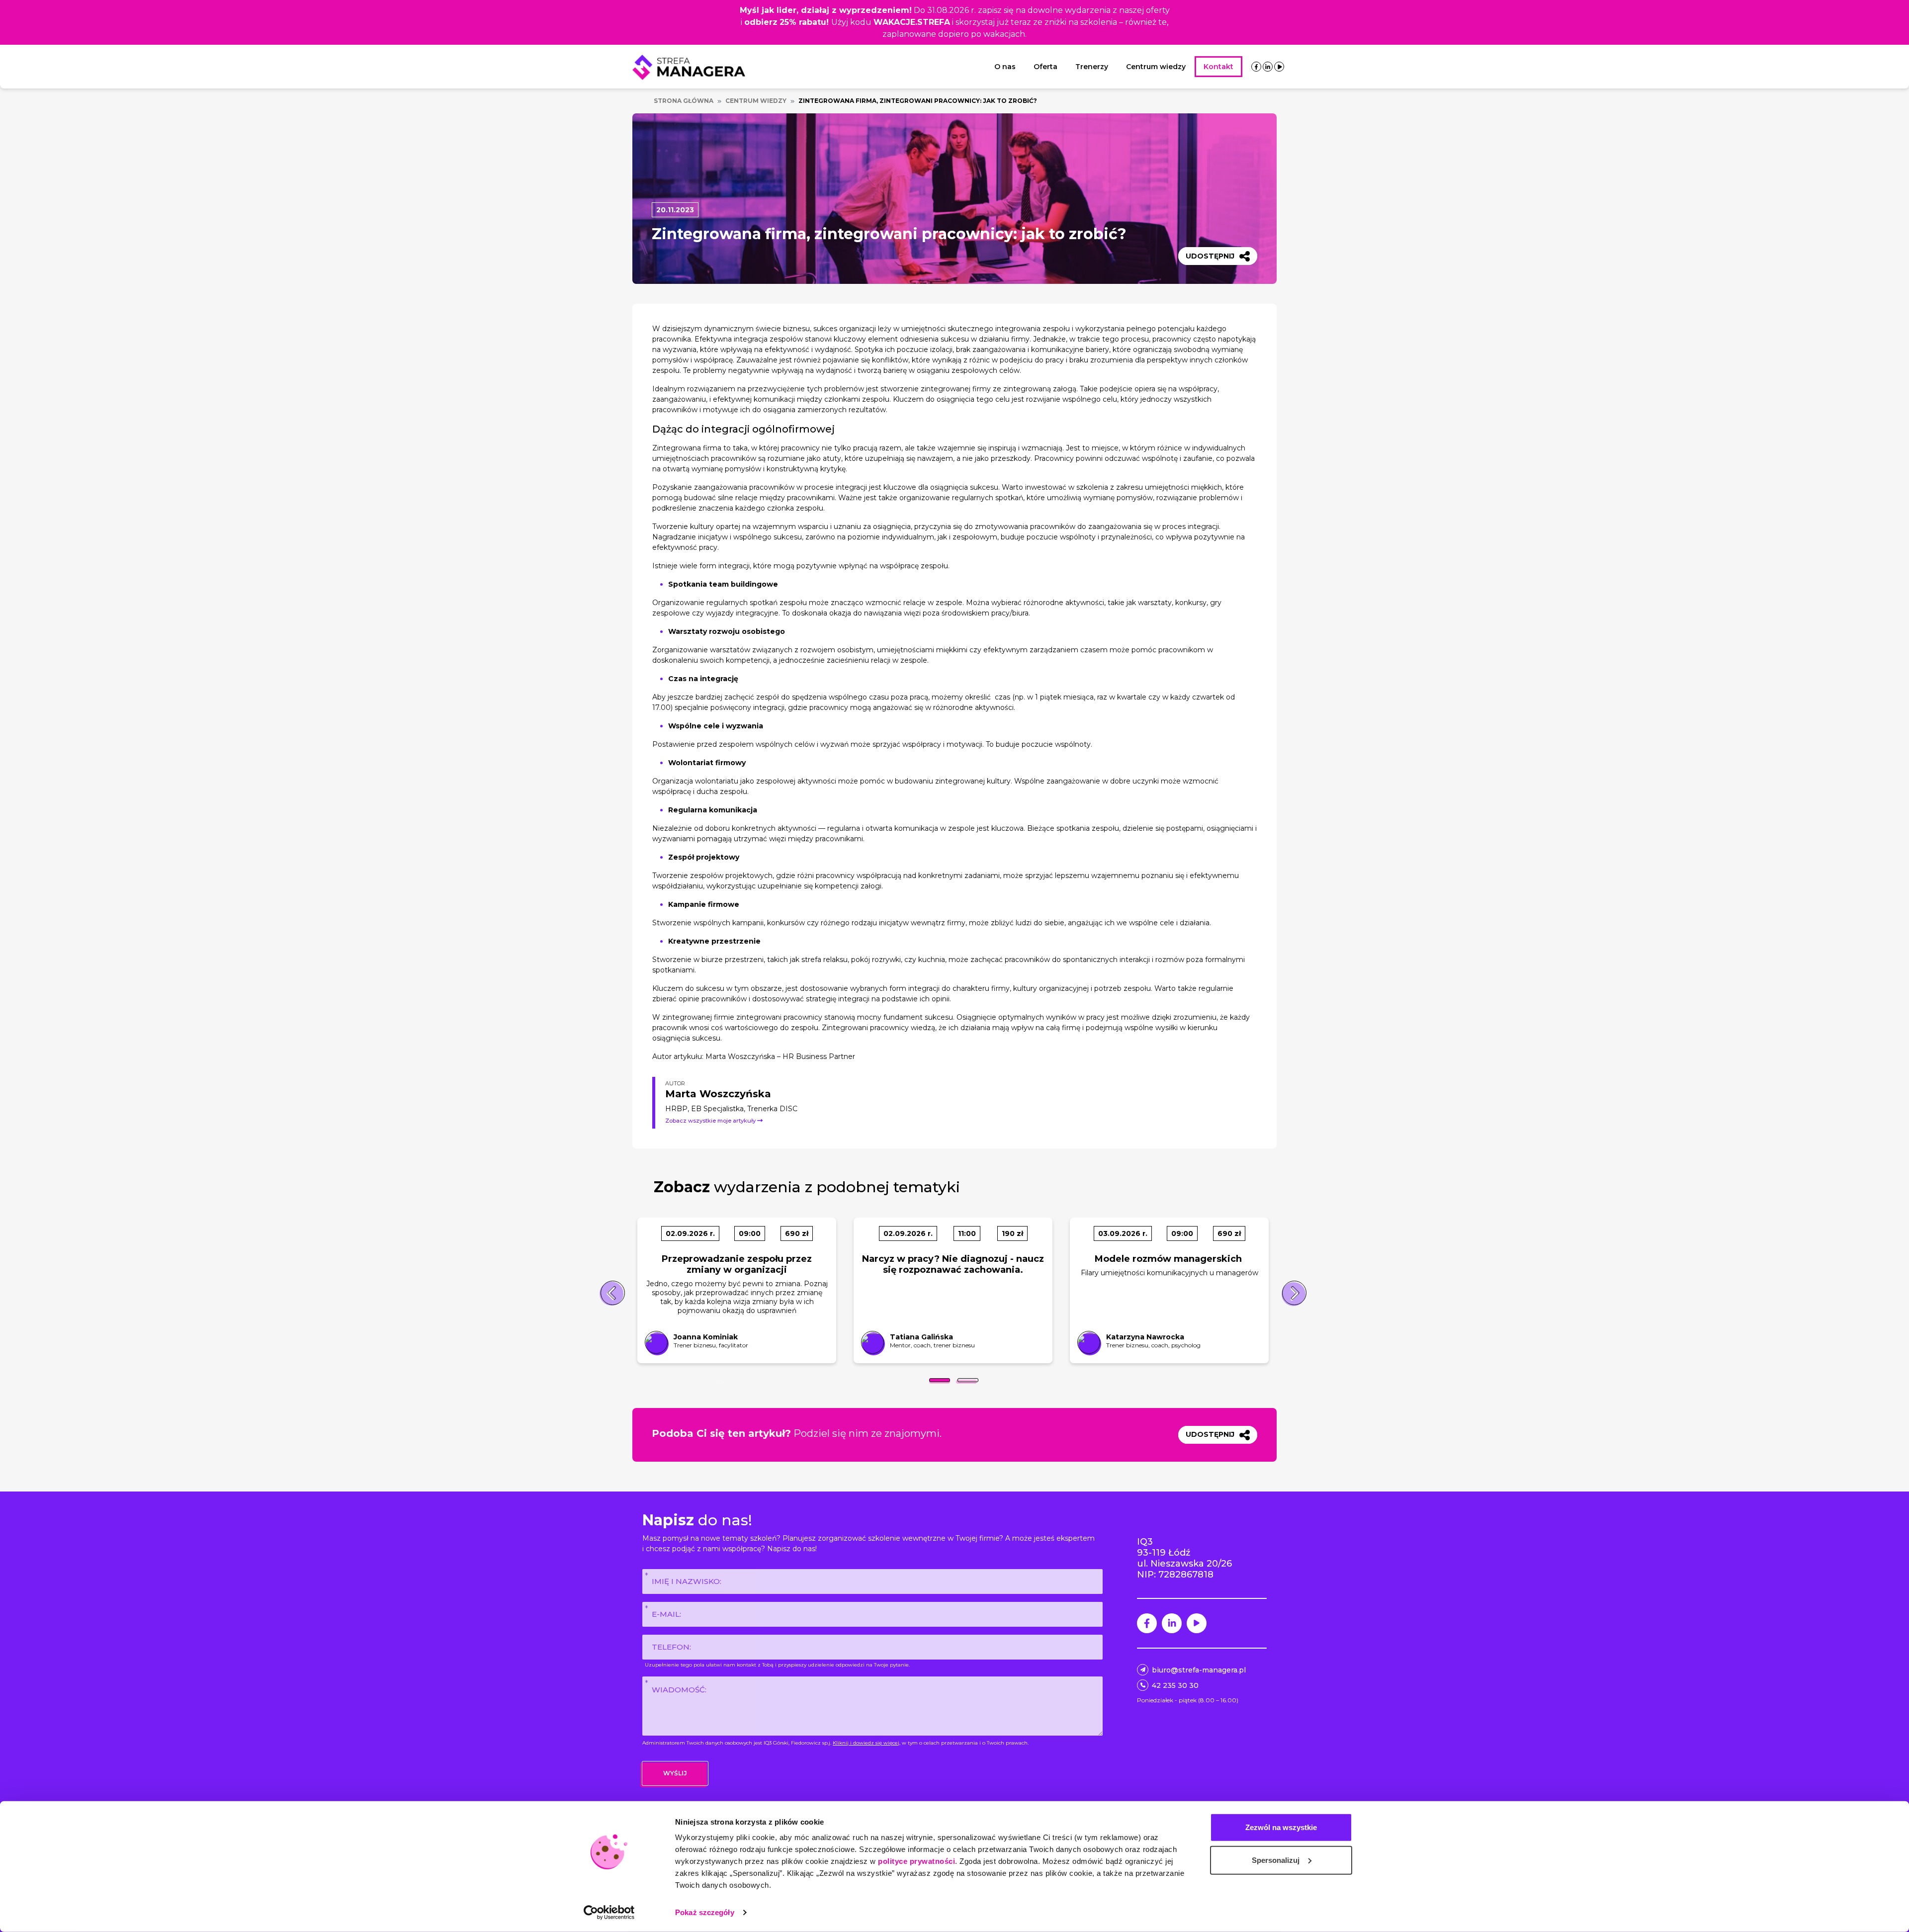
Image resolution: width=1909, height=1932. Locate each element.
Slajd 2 (968, 1380)
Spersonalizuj (1276, 1860)
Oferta (1045, 67)
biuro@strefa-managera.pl (1199, 1670)
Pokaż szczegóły (705, 1912)
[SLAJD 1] (940, 1380)
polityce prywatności (916, 1861)
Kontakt (1218, 67)
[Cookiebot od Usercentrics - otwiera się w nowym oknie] (609, 1913)
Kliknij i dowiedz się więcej (866, 1743)
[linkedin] (1268, 67)
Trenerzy (1092, 67)
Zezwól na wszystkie (1281, 1827)
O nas (1005, 67)
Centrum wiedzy (1156, 67)
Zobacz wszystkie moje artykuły (711, 1121)
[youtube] (1279, 67)
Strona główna (684, 101)
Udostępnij (1210, 256)
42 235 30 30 (1175, 1685)
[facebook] (1256, 67)
